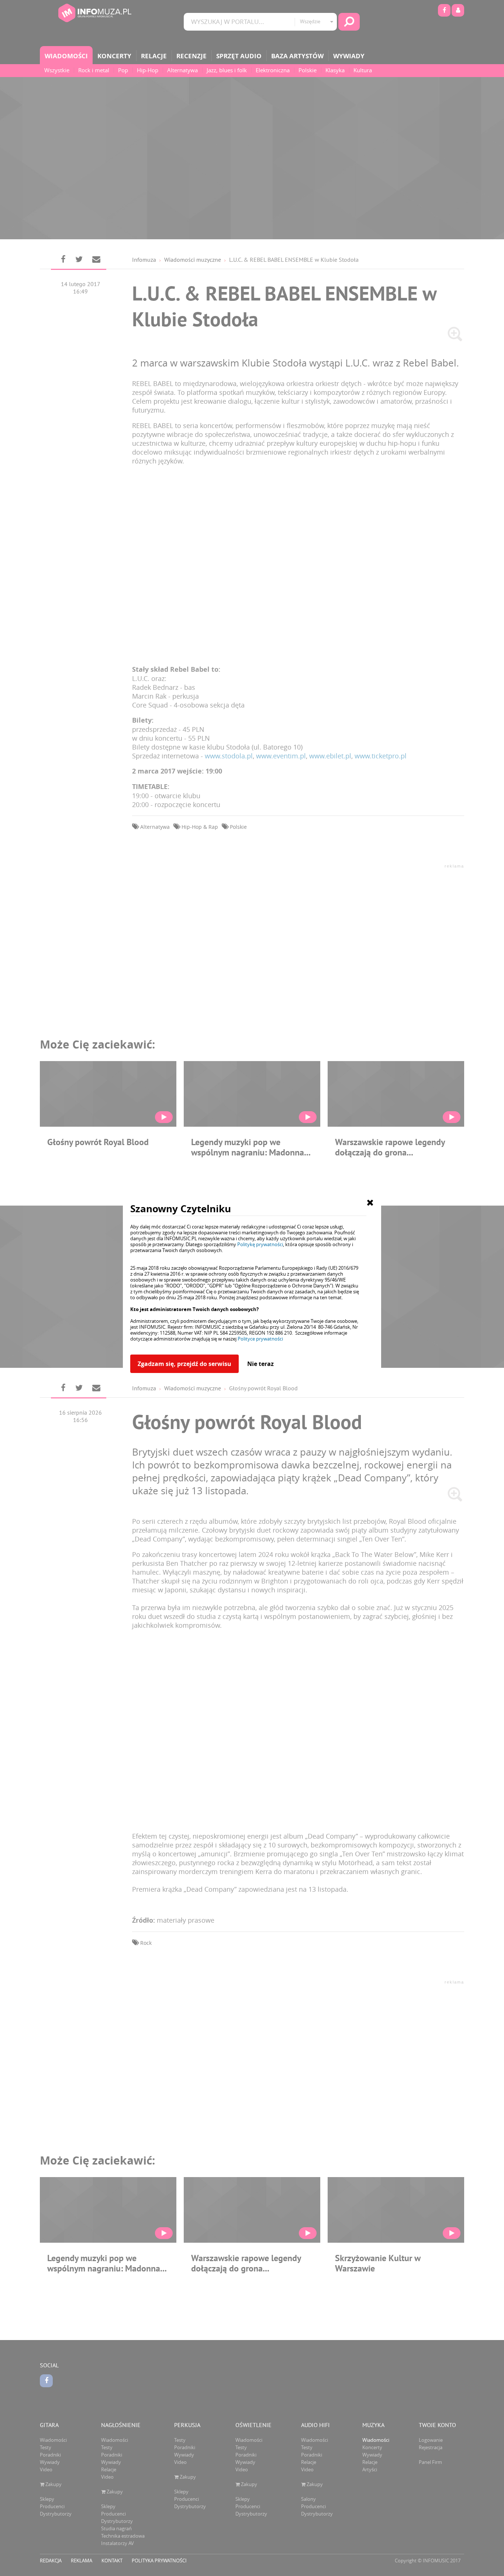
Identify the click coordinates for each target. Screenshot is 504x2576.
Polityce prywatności (260, 1339)
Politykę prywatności (260, 1244)
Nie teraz (260, 1364)
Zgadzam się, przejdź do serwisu (184, 1364)
